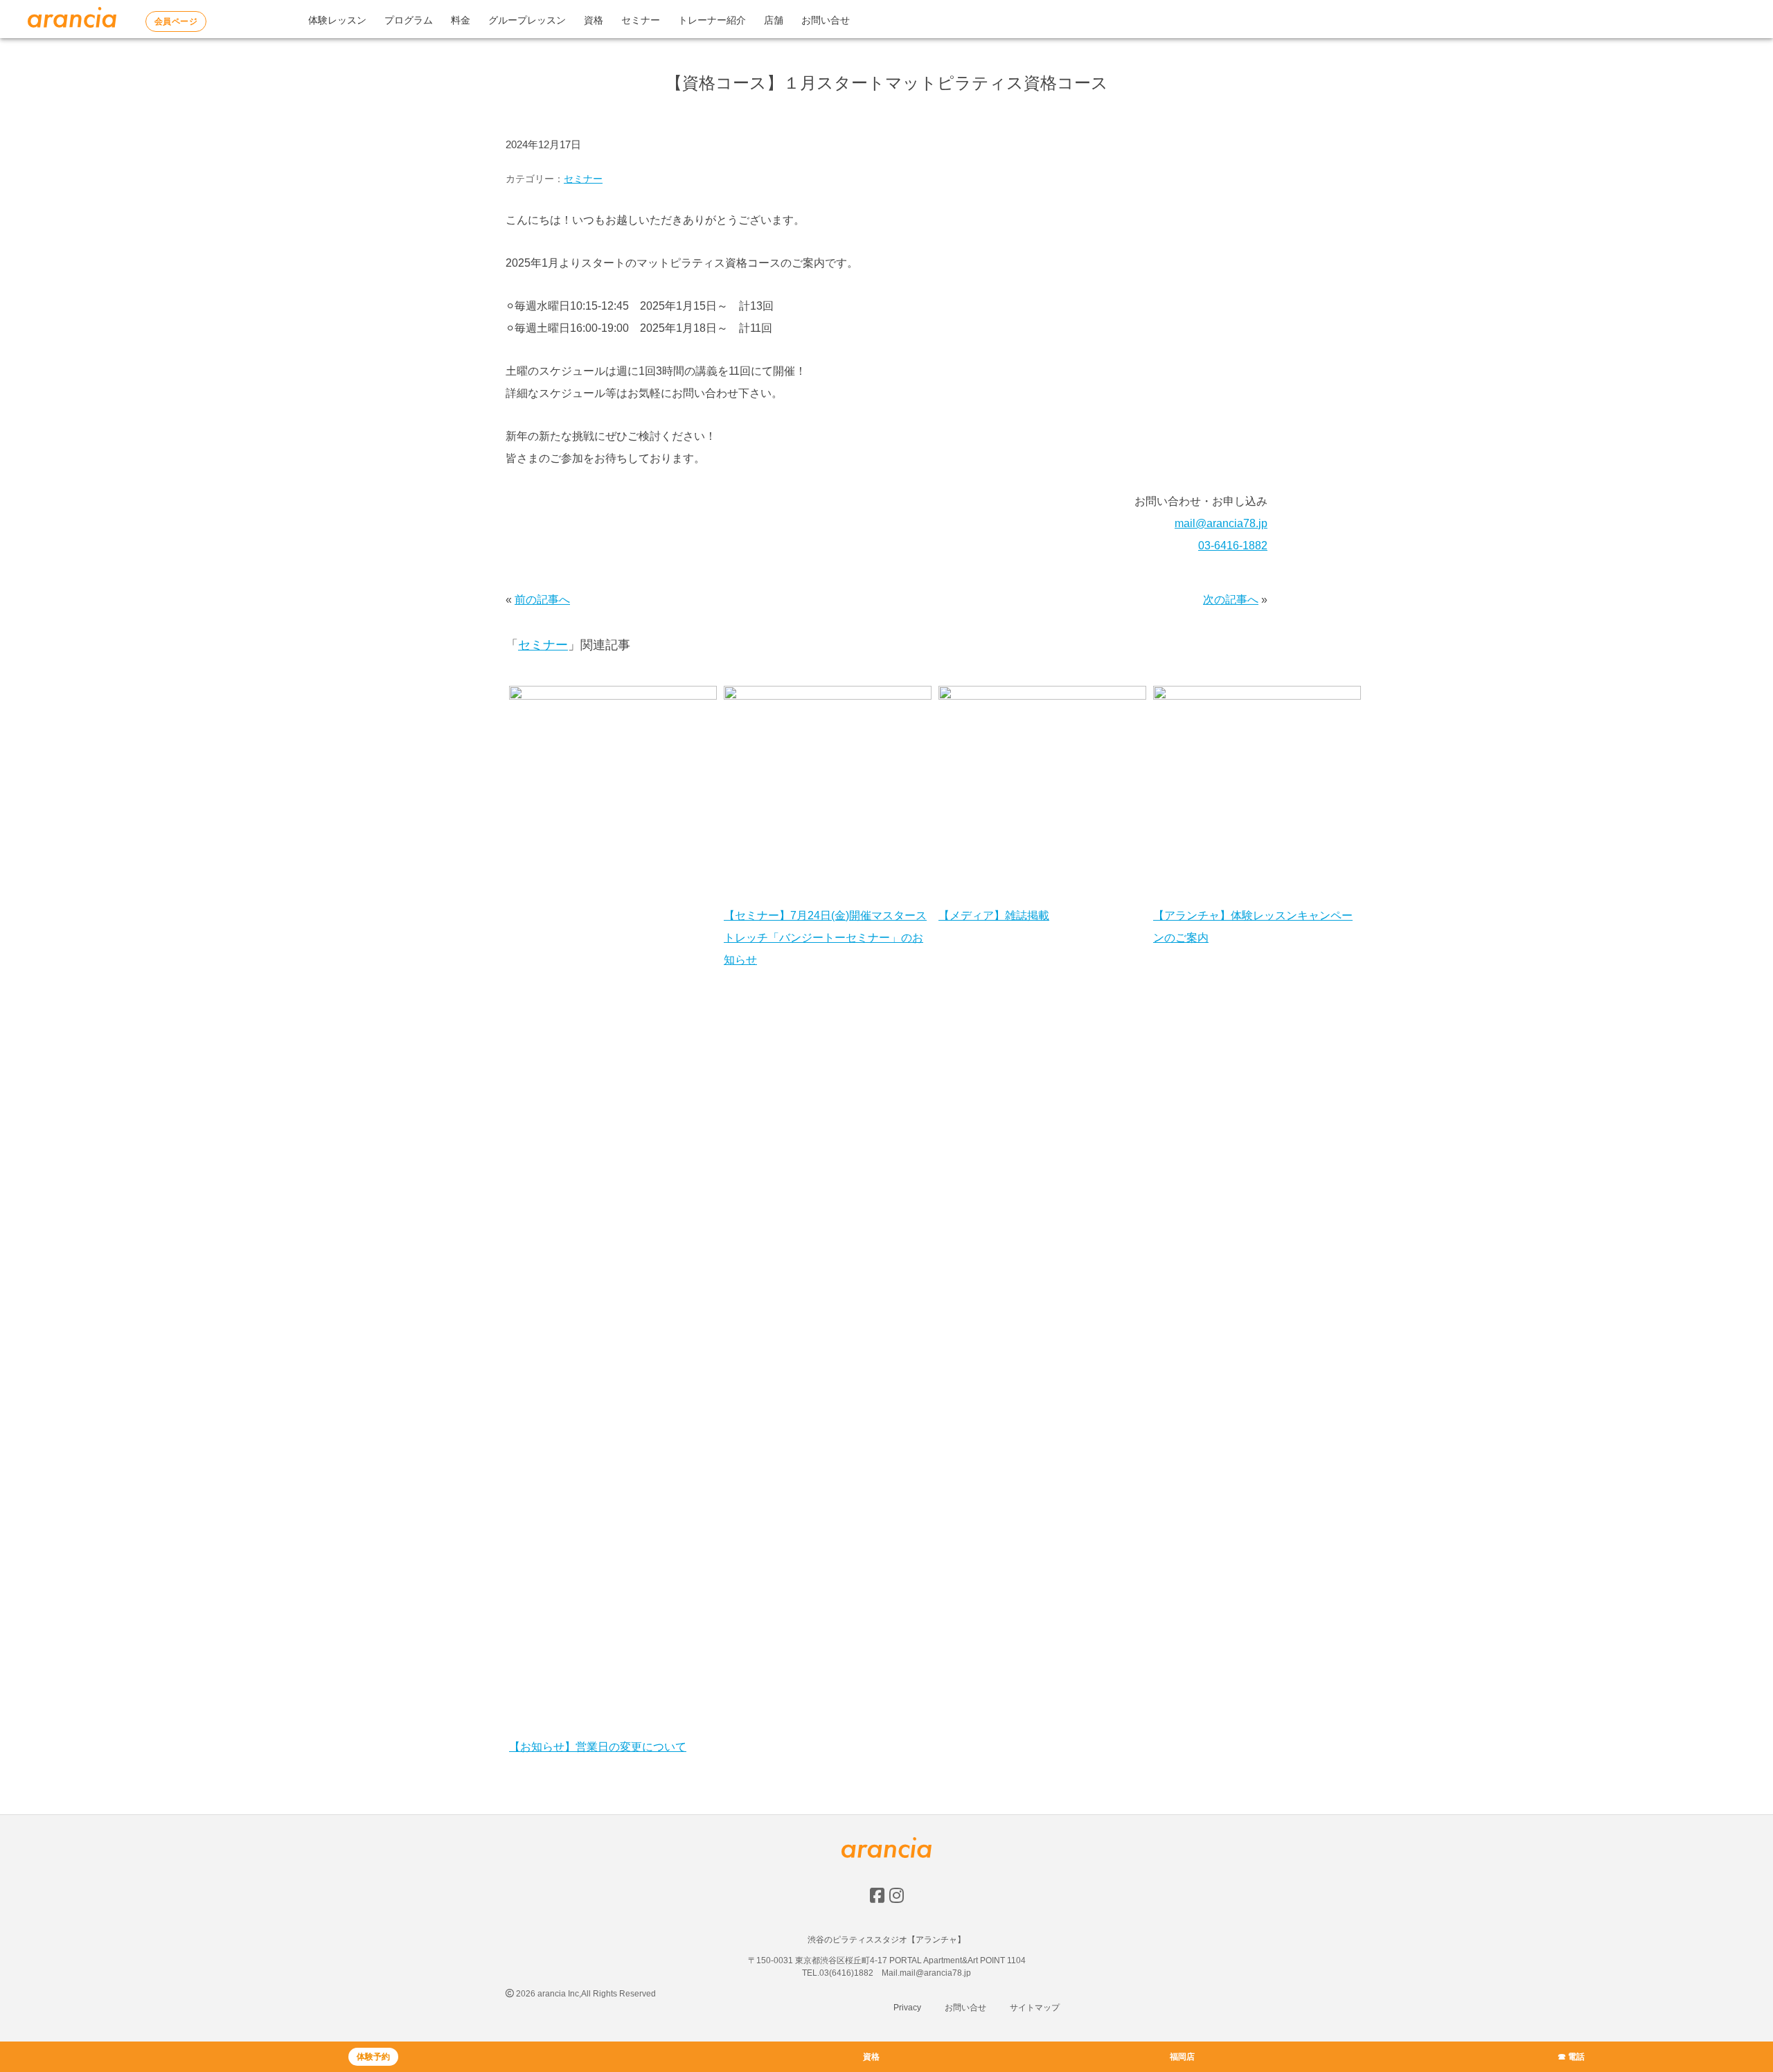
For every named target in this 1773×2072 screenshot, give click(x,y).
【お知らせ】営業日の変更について (598, 1747)
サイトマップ (1035, 2008)
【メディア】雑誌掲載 (994, 915)
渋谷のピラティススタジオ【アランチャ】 (886, 1940)
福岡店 (1182, 2057)
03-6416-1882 (1233, 546)
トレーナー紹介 (712, 20)
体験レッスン (337, 20)
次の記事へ (1231, 600)
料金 (461, 20)
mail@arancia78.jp (1221, 523)
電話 (1576, 2057)
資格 (594, 20)
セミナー (641, 20)
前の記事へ (542, 600)
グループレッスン (527, 20)
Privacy (907, 2008)
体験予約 (373, 2057)
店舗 (774, 20)
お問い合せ (826, 20)
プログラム (409, 20)
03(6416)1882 (846, 1973)
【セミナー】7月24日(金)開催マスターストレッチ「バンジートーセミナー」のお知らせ (825, 938)
